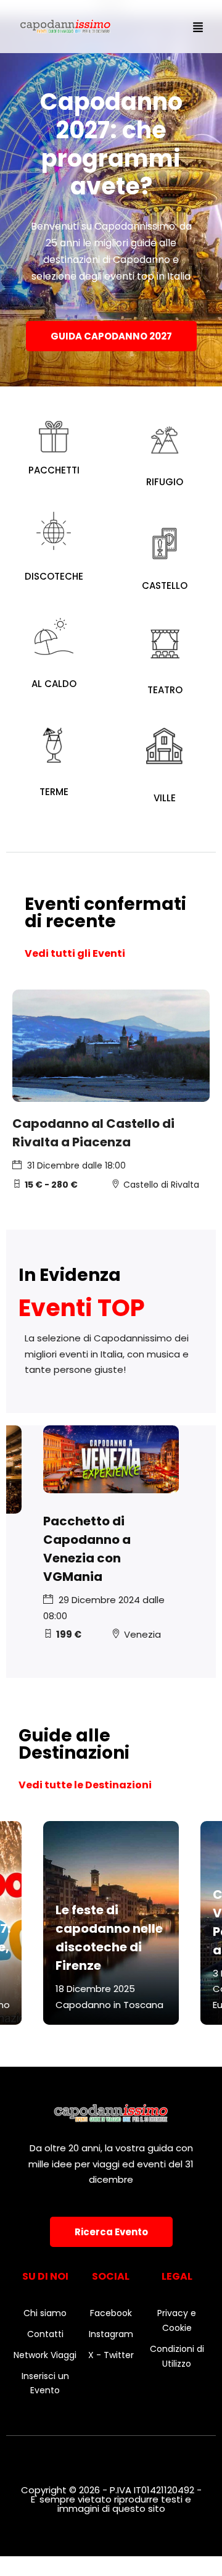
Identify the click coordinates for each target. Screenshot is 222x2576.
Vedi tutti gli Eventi (75, 953)
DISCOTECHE (54, 576)
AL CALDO (54, 684)
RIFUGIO (165, 482)
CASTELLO (165, 586)
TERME (54, 792)
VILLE (165, 798)
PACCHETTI (54, 470)
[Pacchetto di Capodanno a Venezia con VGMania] (111, 1459)
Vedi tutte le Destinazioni (85, 1785)
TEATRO (165, 690)
